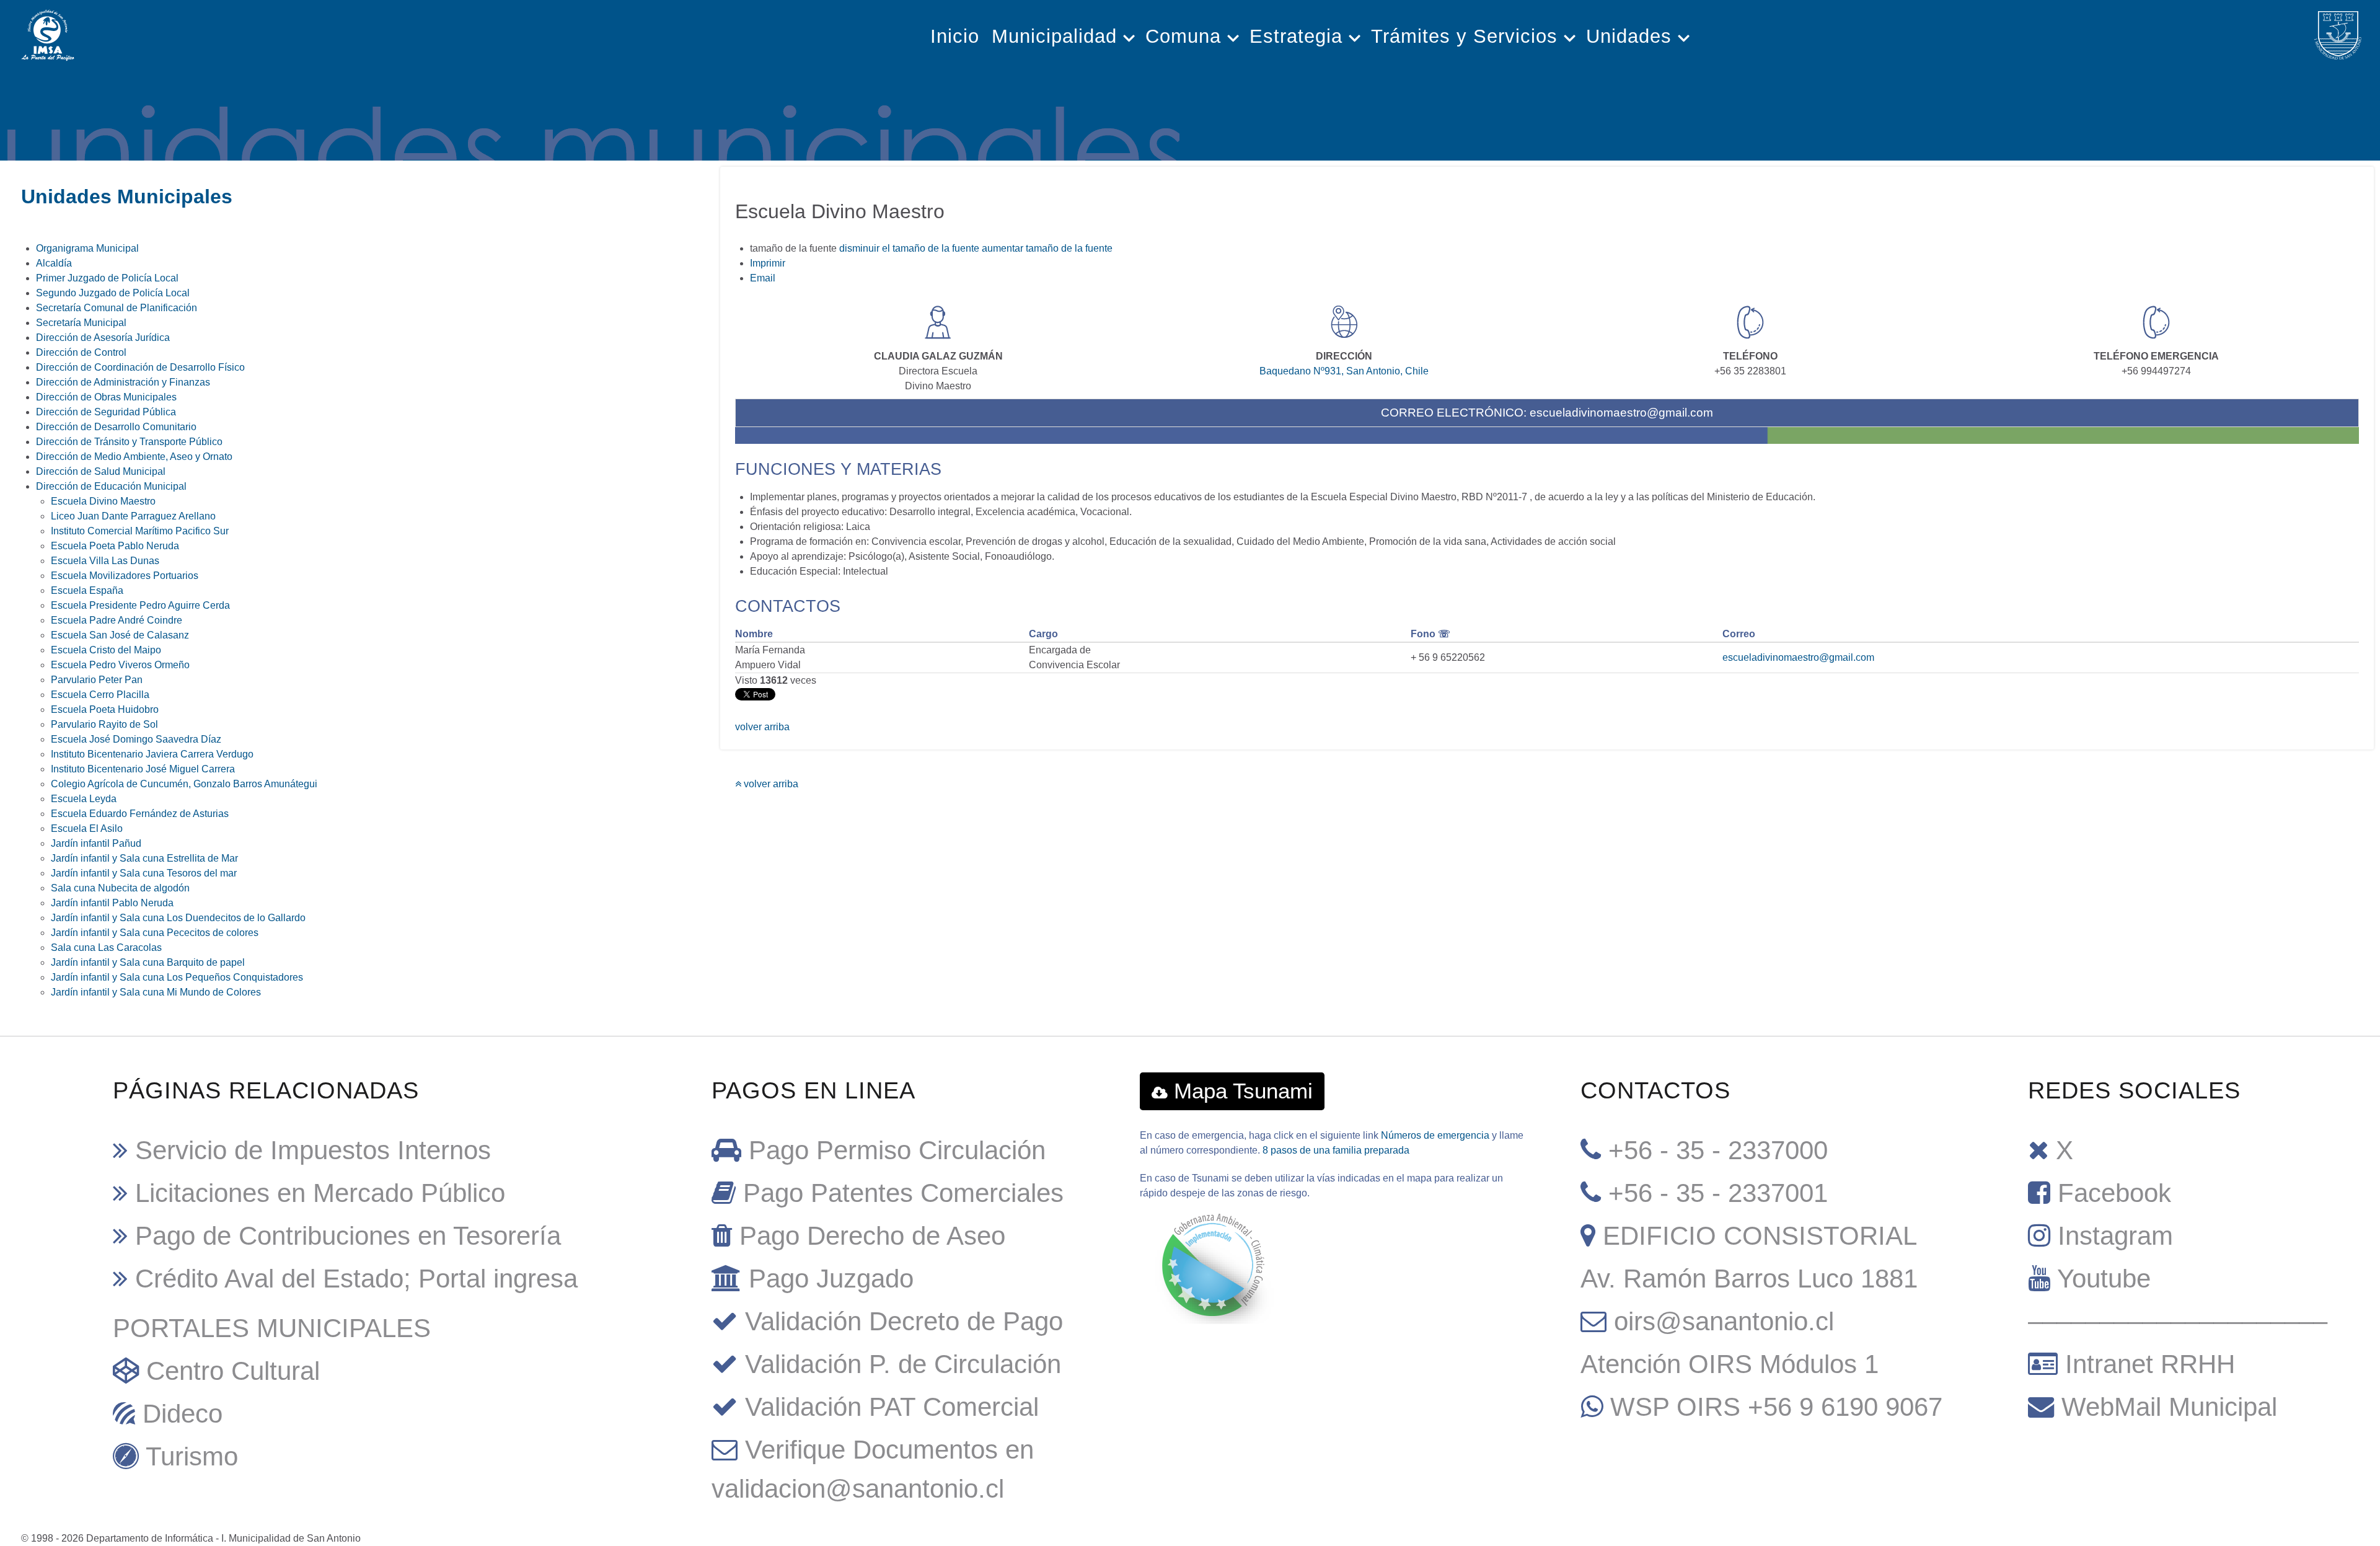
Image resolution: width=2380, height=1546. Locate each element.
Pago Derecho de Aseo (872, 1236)
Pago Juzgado (831, 1279)
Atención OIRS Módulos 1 (1730, 1364)
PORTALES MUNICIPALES (272, 1328)
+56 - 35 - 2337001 (1718, 1193)
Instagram (2115, 1236)
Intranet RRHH (2150, 1364)
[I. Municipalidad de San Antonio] (48, 32)
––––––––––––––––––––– (2178, 1321)
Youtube (2104, 1279)
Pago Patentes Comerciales (903, 1193)
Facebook (2114, 1193)
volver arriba (762, 727)
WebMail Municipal (2169, 1407)
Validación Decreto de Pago (904, 1321)
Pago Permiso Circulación (897, 1150)
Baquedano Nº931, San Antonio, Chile (1344, 371)
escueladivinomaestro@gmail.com (1621, 413)
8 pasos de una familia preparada (1336, 1150)
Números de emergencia (1435, 1135)
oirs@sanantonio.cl (1724, 1321)
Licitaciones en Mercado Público (320, 1193)
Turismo (192, 1456)
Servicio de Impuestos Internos (313, 1150)
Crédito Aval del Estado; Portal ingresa (356, 1279)
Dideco (183, 1414)
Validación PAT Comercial (892, 1407)
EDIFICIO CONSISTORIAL (1760, 1236)
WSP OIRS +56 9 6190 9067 (1776, 1407)
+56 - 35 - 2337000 (1718, 1150)
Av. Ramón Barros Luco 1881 (1749, 1279)
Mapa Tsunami (1240, 1091)
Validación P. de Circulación (903, 1364)
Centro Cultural (233, 1371)
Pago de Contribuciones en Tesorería (348, 1236)
